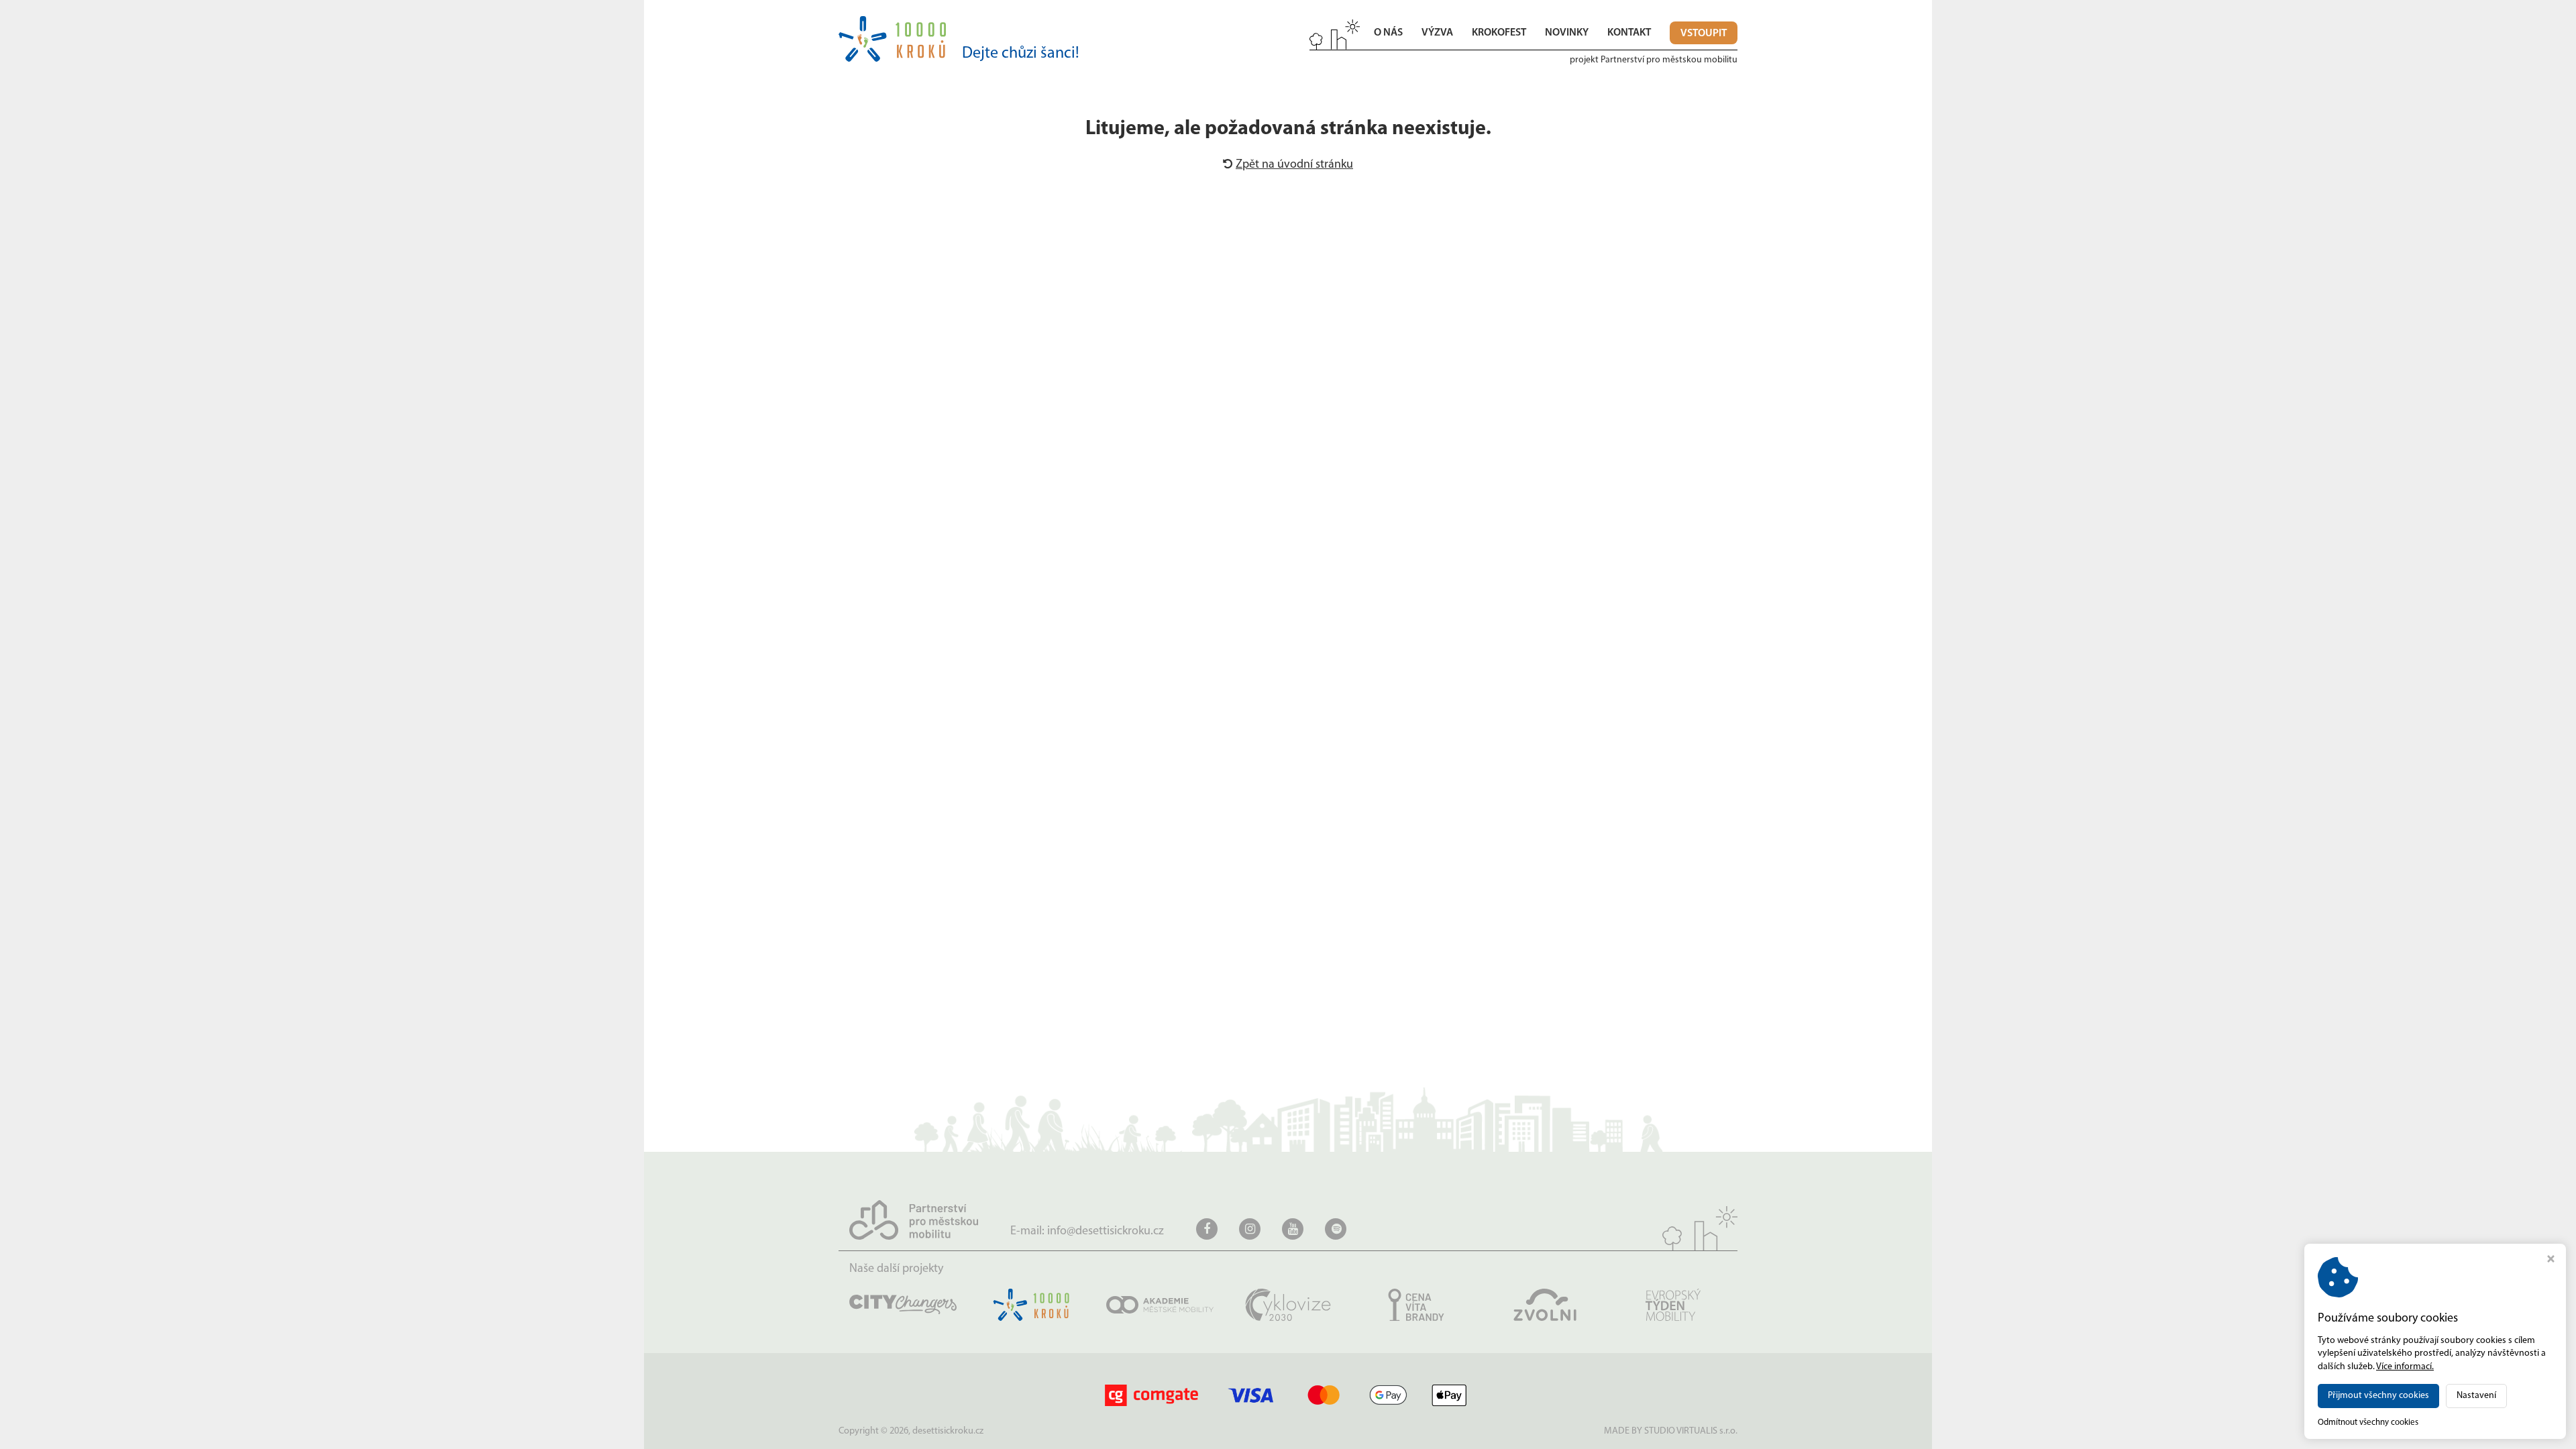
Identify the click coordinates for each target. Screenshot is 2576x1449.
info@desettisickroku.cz (1106, 1232)
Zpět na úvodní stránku (1294, 165)
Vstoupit (1704, 34)
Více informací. (2405, 1367)
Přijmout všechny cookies (2378, 1396)
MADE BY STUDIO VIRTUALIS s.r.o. (1671, 1431)
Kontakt (1629, 33)
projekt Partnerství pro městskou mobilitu (1654, 60)
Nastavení (2476, 1396)
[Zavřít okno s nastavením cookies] (2551, 1261)
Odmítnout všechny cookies (2368, 1423)
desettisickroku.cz (948, 1431)
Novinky (1567, 33)
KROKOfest (1499, 33)
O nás (1388, 33)
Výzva (1437, 33)
